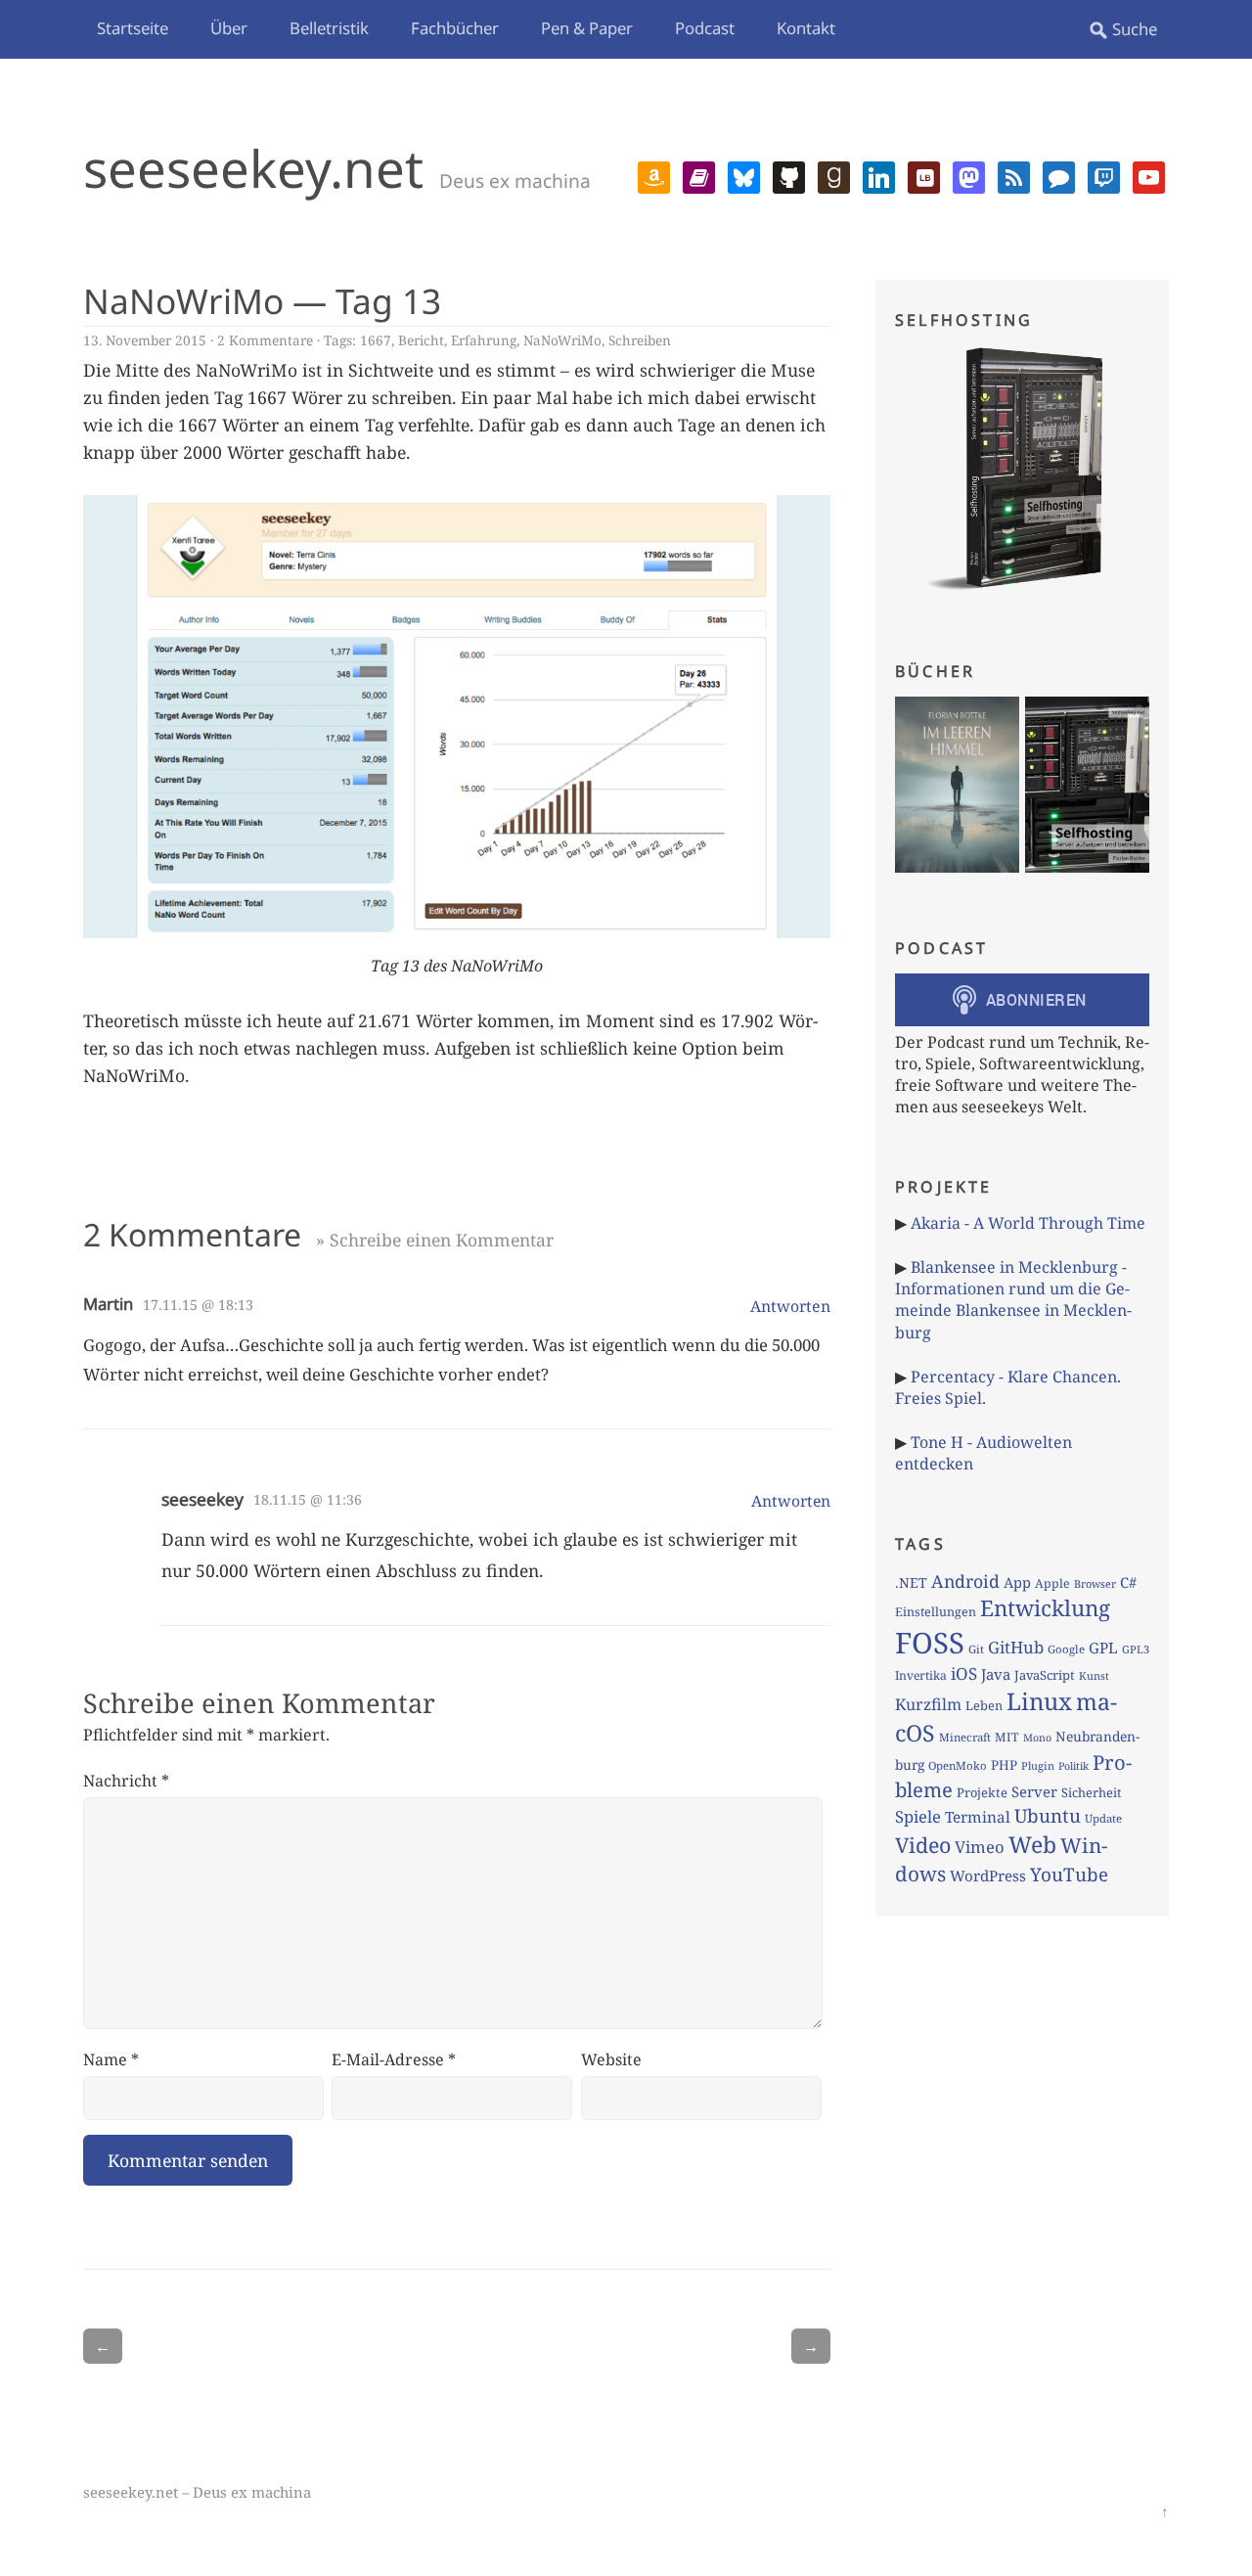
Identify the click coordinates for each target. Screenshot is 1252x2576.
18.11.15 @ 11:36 (308, 1499)
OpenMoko (958, 1765)
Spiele (918, 1816)
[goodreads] (834, 175)
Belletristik (329, 28)
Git (976, 1649)
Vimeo (980, 1847)
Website (611, 2059)
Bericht (421, 340)
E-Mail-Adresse (394, 2059)
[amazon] (654, 175)
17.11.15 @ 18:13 (198, 1305)
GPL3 (1136, 1649)
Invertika (921, 1675)
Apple (1052, 1583)
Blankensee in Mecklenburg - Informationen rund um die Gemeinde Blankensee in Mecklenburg (1013, 1300)
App (1017, 1582)
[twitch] (1104, 175)
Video (923, 1845)
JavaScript (1045, 1675)
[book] (699, 175)
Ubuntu (1048, 1816)
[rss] (1014, 175)
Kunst (1094, 1675)
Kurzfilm (928, 1704)
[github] (789, 175)
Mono (1037, 1738)
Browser (1095, 1583)
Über (229, 28)
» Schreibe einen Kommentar (435, 1240)
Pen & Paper (587, 28)
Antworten (790, 1306)
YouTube (1069, 1875)
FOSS (930, 1643)
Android (965, 1581)
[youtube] (1149, 175)
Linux (1039, 1701)
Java (996, 1674)
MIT (1007, 1737)
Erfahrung (484, 340)
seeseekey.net (253, 168)
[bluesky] (744, 175)
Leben (984, 1705)
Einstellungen (936, 1612)
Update (1103, 1818)
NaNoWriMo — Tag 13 (262, 300)
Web (1032, 1844)
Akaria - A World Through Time (1028, 1223)
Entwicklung (1045, 1608)
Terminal (978, 1817)
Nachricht (126, 1781)
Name (111, 2059)
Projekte (982, 1792)
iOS (964, 1673)
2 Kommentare (265, 340)
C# (1128, 1582)
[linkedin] (879, 175)
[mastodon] (969, 175)
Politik (1073, 1766)
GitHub (1016, 1647)
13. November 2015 (145, 340)
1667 (376, 340)
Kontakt (806, 28)
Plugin (1038, 1765)
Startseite (133, 28)
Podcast (705, 28)
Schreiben (640, 340)
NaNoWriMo (562, 340)
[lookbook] (924, 175)
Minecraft (965, 1737)
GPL (1103, 1648)
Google (1066, 1649)
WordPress (988, 1876)
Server (1034, 1791)
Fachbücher (455, 28)
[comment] (1059, 175)
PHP (1004, 1765)
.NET (911, 1582)
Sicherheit (1091, 1792)
